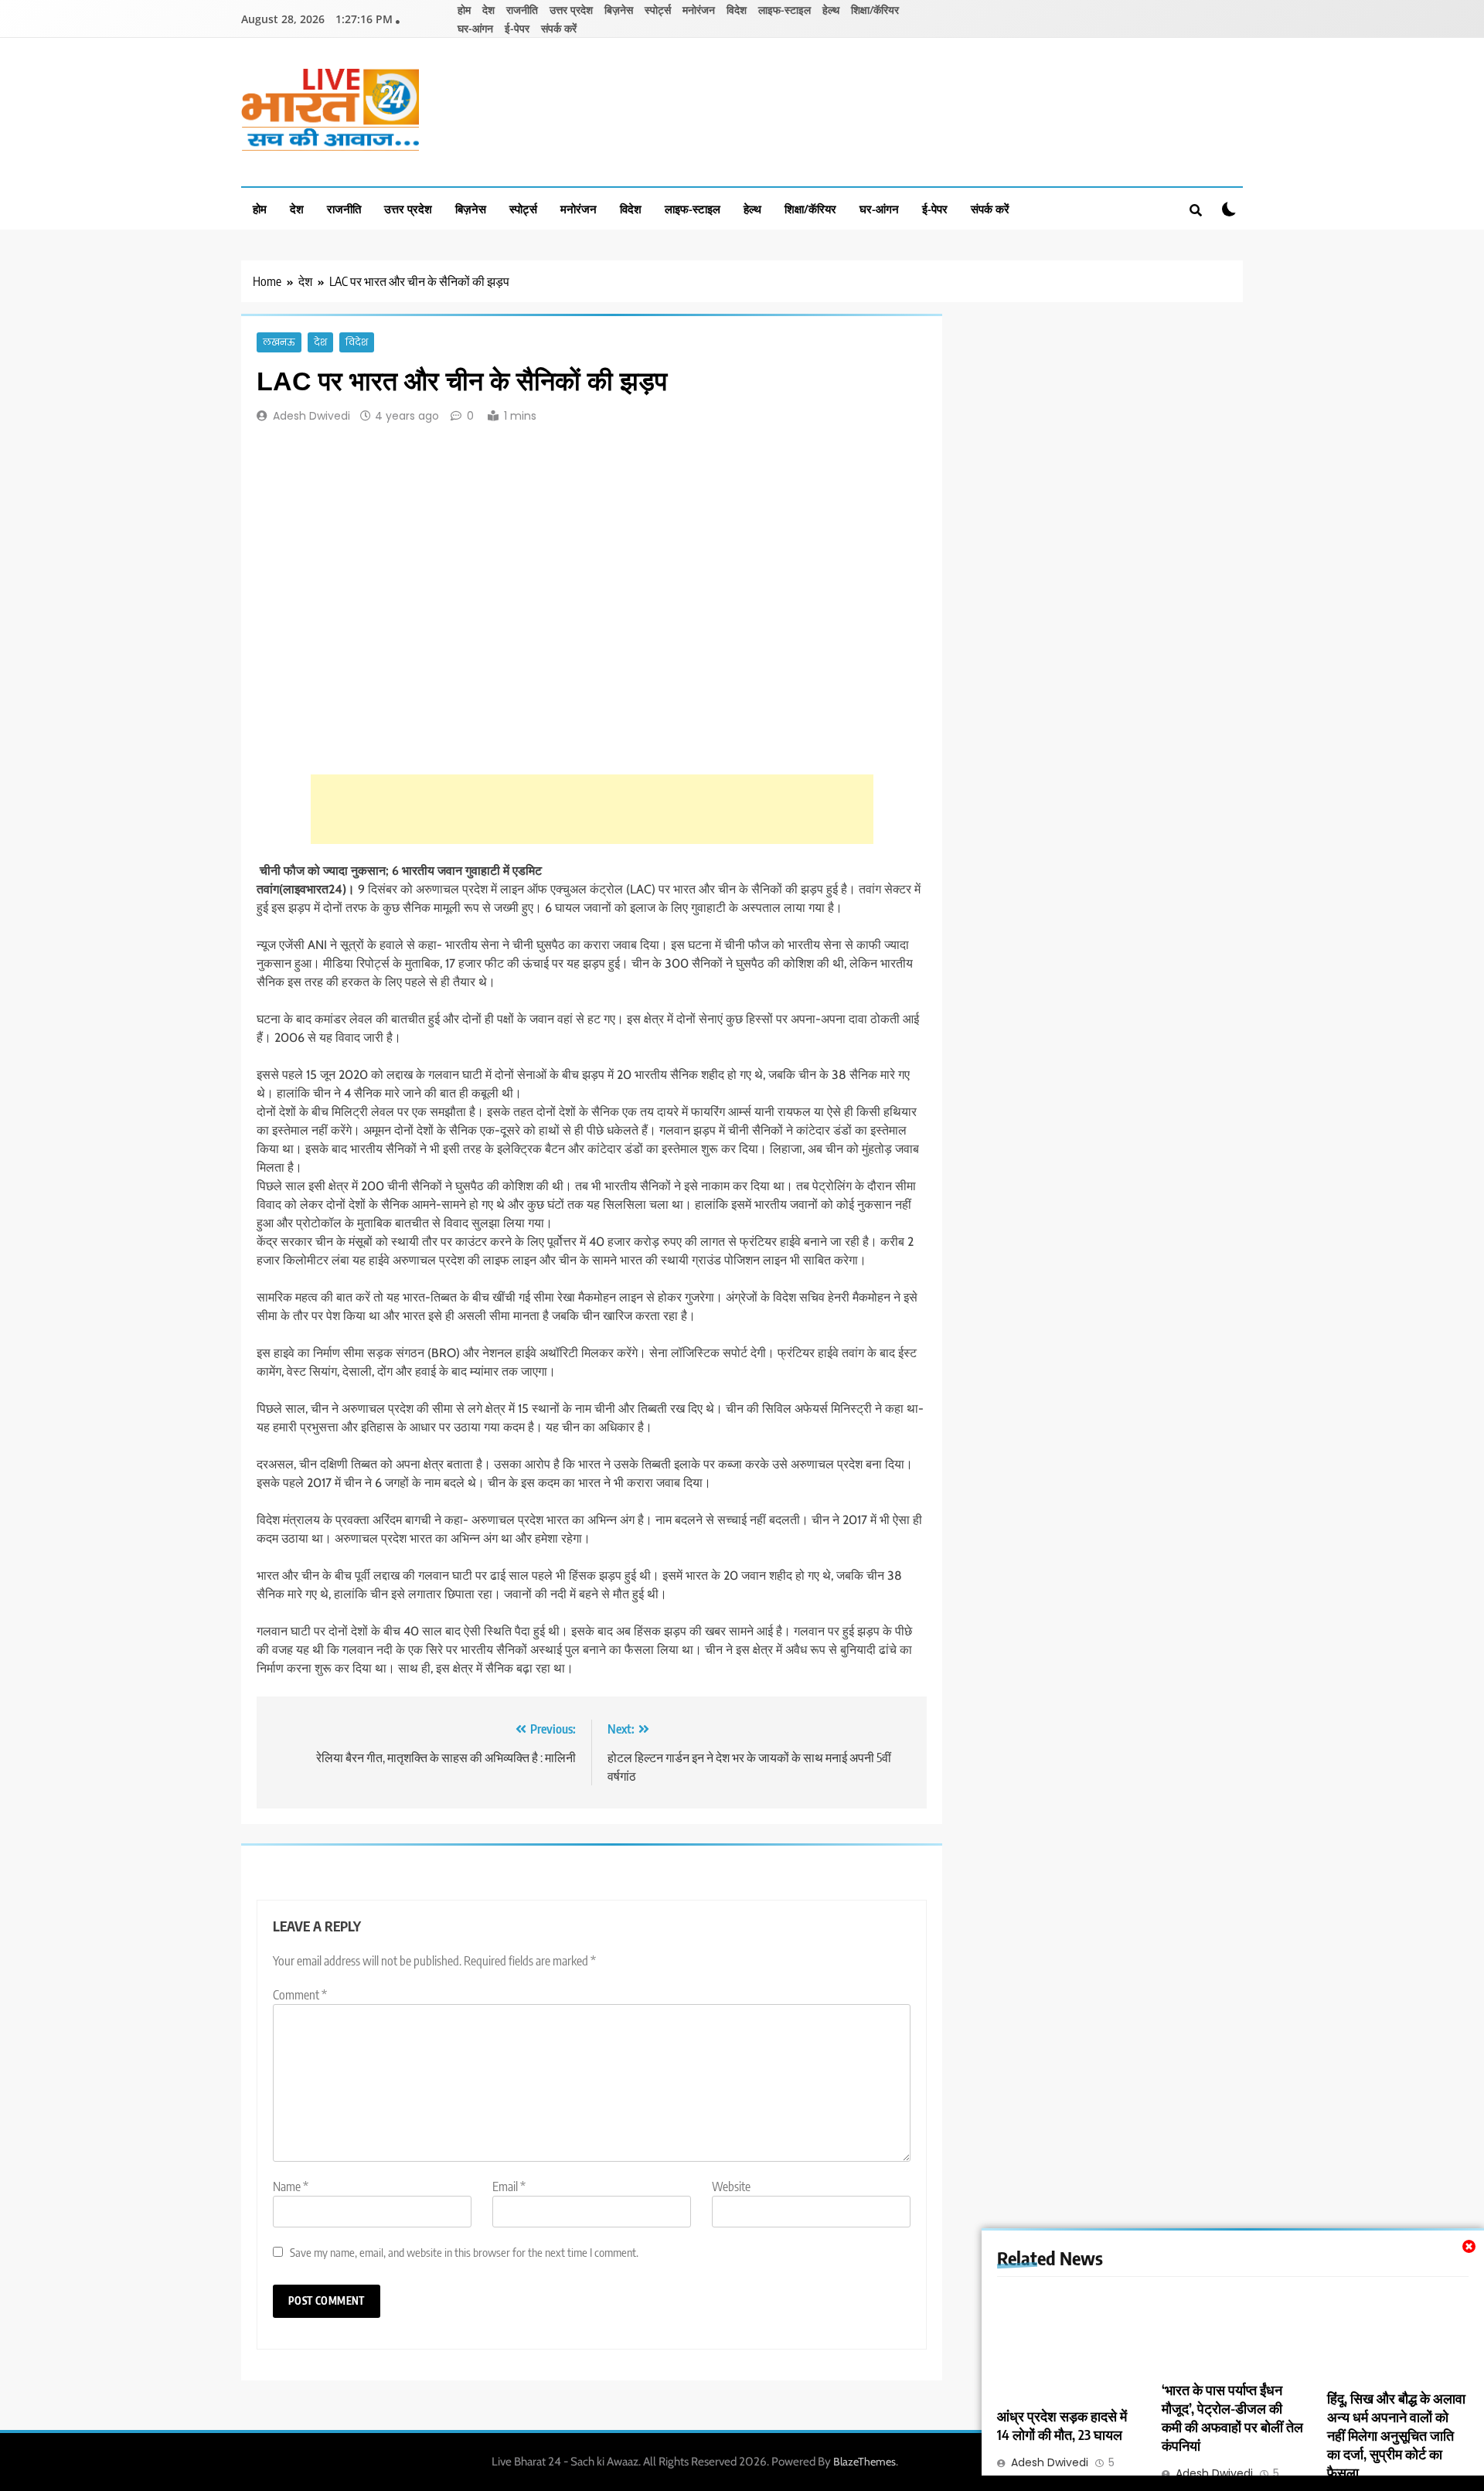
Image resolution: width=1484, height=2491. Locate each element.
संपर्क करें (559, 28)
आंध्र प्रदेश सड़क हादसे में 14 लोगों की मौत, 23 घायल (1062, 2425)
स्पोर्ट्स (658, 10)
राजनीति (522, 10)
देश (488, 10)
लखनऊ (279, 342)
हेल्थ (831, 10)
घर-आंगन (475, 28)
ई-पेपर (517, 28)
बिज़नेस (619, 10)
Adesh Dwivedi (311, 416)
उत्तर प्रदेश (571, 10)
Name (291, 2186)
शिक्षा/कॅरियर (875, 10)
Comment (300, 1995)
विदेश (737, 10)
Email (509, 2186)
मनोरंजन (699, 10)
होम (464, 10)
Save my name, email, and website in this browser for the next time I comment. (464, 2252)
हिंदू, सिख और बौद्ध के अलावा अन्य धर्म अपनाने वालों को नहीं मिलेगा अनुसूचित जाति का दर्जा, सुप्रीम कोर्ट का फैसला (1396, 2435)
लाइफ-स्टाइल (785, 10)
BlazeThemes (865, 2462)
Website (731, 2186)
